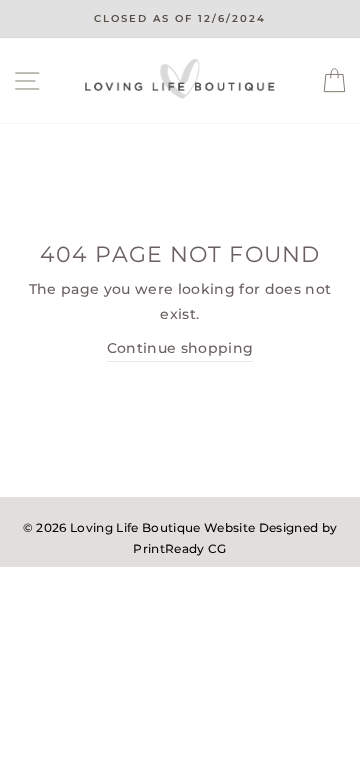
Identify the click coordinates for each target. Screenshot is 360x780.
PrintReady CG (179, 548)
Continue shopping (180, 348)
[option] (180, 19)
